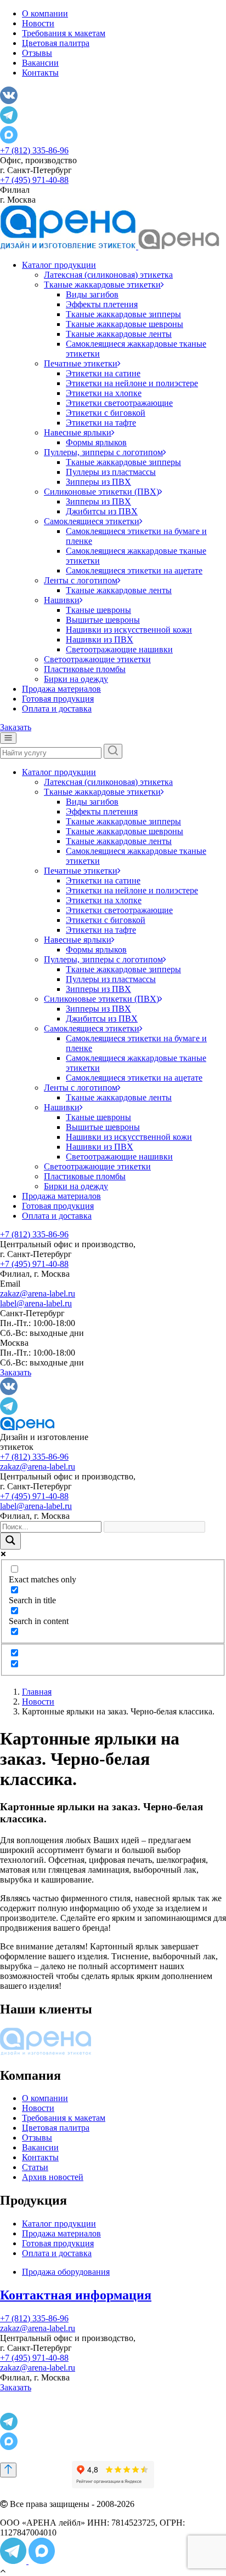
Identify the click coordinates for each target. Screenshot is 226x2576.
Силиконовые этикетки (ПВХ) (101, 492)
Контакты (40, 73)
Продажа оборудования (66, 2272)
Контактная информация (76, 2295)
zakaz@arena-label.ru (38, 1293)
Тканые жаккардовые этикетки (102, 285)
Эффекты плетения (102, 304)
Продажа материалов (61, 689)
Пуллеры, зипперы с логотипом (103, 452)
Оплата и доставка (57, 708)
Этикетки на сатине (103, 373)
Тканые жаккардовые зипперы (123, 314)
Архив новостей (53, 2177)
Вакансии (40, 63)
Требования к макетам (64, 33)
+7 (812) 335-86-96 (34, 150)
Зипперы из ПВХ (98, 482)
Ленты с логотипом (81, 580)
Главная (37, 1692)
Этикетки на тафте (101, 423)
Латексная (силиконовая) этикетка (108, 275)
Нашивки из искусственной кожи (129, 630)
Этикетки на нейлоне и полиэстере (132, 383)
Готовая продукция (58, 699)
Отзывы (37, 53)
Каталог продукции (59, 265)
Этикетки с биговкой (106, 413)
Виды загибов (92, 294)
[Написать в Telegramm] (14, 2561)
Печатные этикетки (81, 363)
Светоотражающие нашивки (119, 649)
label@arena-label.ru (36, 1303)
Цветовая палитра (56, 43)
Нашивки (62, 600)
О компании (45, 13)
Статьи (35, 2167)
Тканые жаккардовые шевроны (125, 324)
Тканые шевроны (98, 610)
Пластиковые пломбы (85, 669)
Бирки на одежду (76, 679)
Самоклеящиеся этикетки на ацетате (134, 570)
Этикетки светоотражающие (119, 403)
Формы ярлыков (96, 442)
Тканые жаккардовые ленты (119, 334)
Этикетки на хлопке (104, 393)
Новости (38, 23)
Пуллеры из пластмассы (111, 472)
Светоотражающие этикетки (97, 659)
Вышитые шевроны (103, 620)
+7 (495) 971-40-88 (34, 180)
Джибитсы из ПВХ (102, 511)
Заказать (16, 727)
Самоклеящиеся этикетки (92, 521)
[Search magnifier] (10, 1541)
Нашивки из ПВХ (100, 639)
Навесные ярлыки (78, 432)
